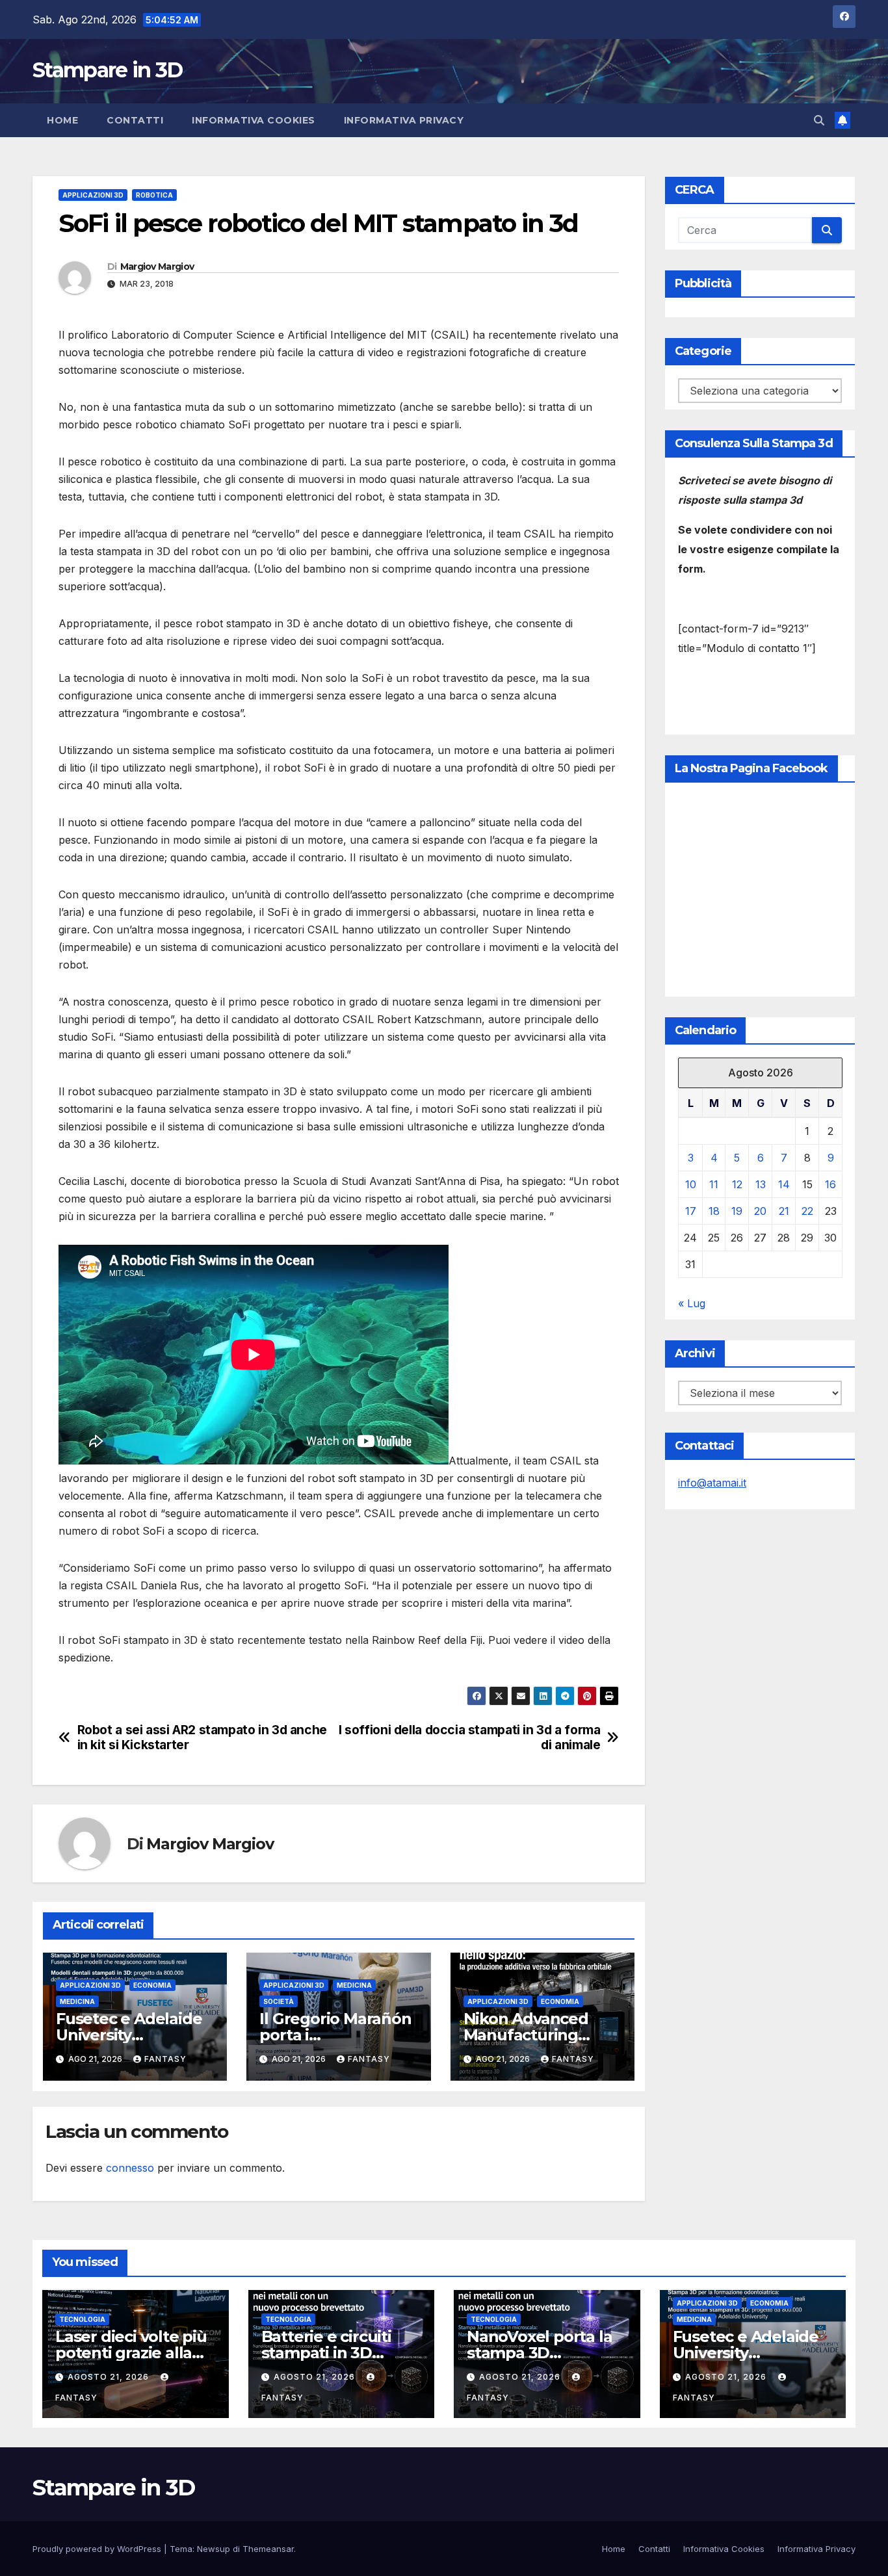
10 (691, 1184)
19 (737, 1211)
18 (714, 1211)
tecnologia (82, 2319)
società (279, 2001)
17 (691, 1211)
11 (714, 1184)
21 (784, 1211)
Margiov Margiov (157, 267)
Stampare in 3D (107, 70)
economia (152, 1985)
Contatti (135, 120)
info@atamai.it (712, 1483)
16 (830, 1184)
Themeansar (268, 2549)
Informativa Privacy (404, 120)
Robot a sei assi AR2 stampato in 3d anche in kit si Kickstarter (202, 1737)
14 (784, 1184)
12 (737, 1184)
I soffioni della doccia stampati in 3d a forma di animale (469, 1737)
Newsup (214, 2549)
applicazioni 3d (93, 195)
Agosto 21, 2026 (110, 2377)
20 (760, 1211)
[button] (819, 120)
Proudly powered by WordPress (98, 2549)
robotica (154, 195)
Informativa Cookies (254, 120)
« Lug (692, 1303)
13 (761, 1184)
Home (62, 120)
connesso (130, 2168)
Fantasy (165, 2059)
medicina (77, 2001)
